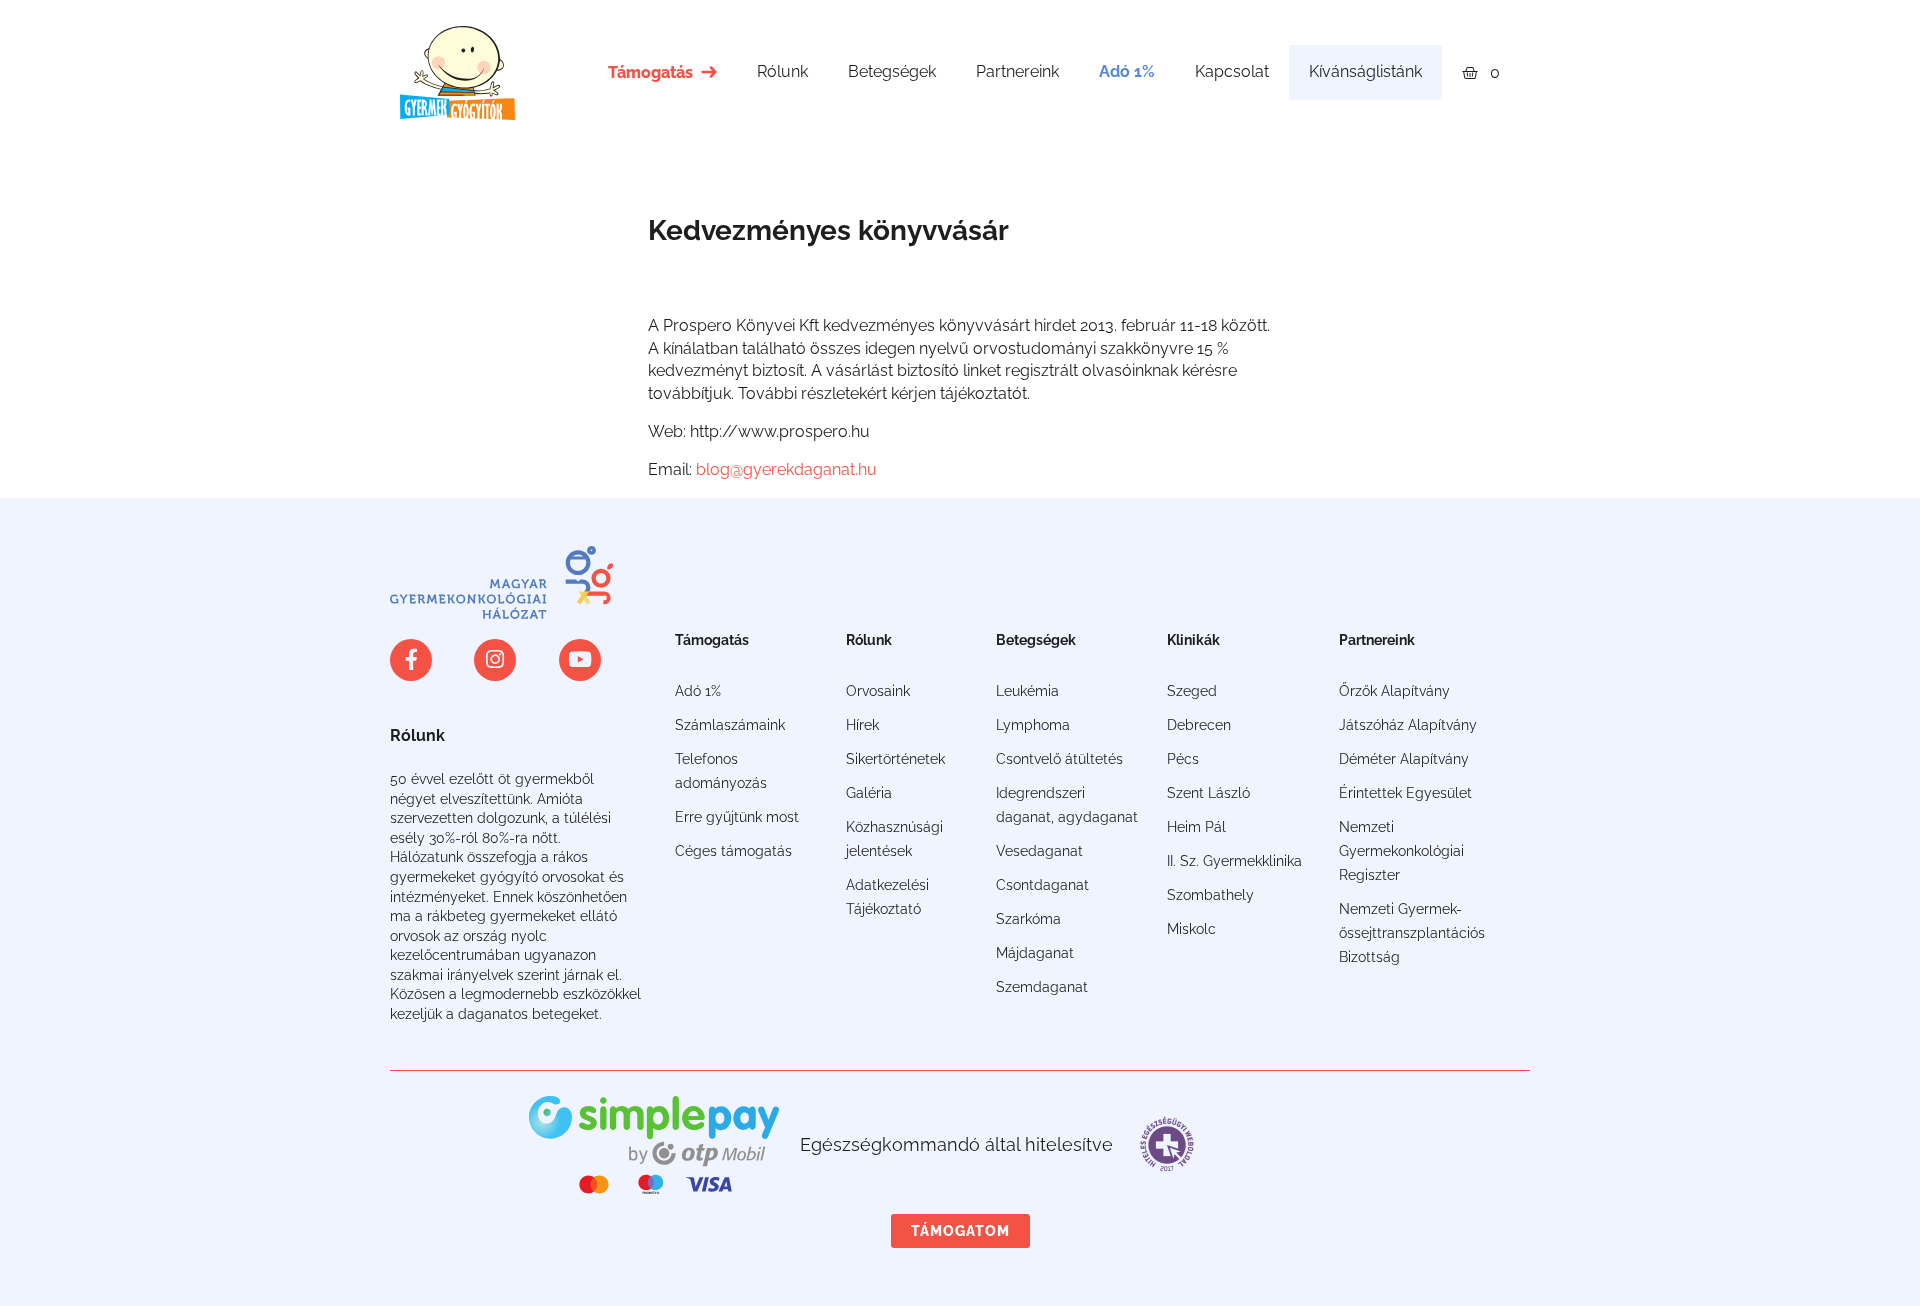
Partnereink (1017, 71)
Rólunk (782, 71)
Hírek (862, 725)
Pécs (1183, 759)
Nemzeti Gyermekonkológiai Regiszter (1401, 851)
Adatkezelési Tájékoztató (887, 897)
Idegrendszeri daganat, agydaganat (1067, 805)
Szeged (1192, 691)
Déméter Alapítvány (1404, 759)
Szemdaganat (1042, 987)
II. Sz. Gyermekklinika (1234, 861)
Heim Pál (1196, 827)
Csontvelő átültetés (1059, 759)
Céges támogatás (733, 851)
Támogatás (650, 72)
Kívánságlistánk (1365, 71)
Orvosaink (878, 691)
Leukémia (1027, 691)
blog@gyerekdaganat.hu (786, 469)
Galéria (869, 793)
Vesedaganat (1039, 851)
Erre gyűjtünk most (737, 817)
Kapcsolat (1232, 71)
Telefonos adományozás (721, 771)
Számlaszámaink (730, 725)
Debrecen (1199, 725)
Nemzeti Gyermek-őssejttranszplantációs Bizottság (1412, 933)
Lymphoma (1033, 725)
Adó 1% (1127, 71)
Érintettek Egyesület (1405, 793)
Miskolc (1191, 929)
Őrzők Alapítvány (1394, 691)
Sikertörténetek (895, 759)
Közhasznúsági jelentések (894, 839)
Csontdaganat (1042, 885)
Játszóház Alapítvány (1408, 725)
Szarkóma (1028, 919)
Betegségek (892, 71)
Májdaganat (1035, 953)
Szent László (1208, 793)
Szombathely (1210, 895)
